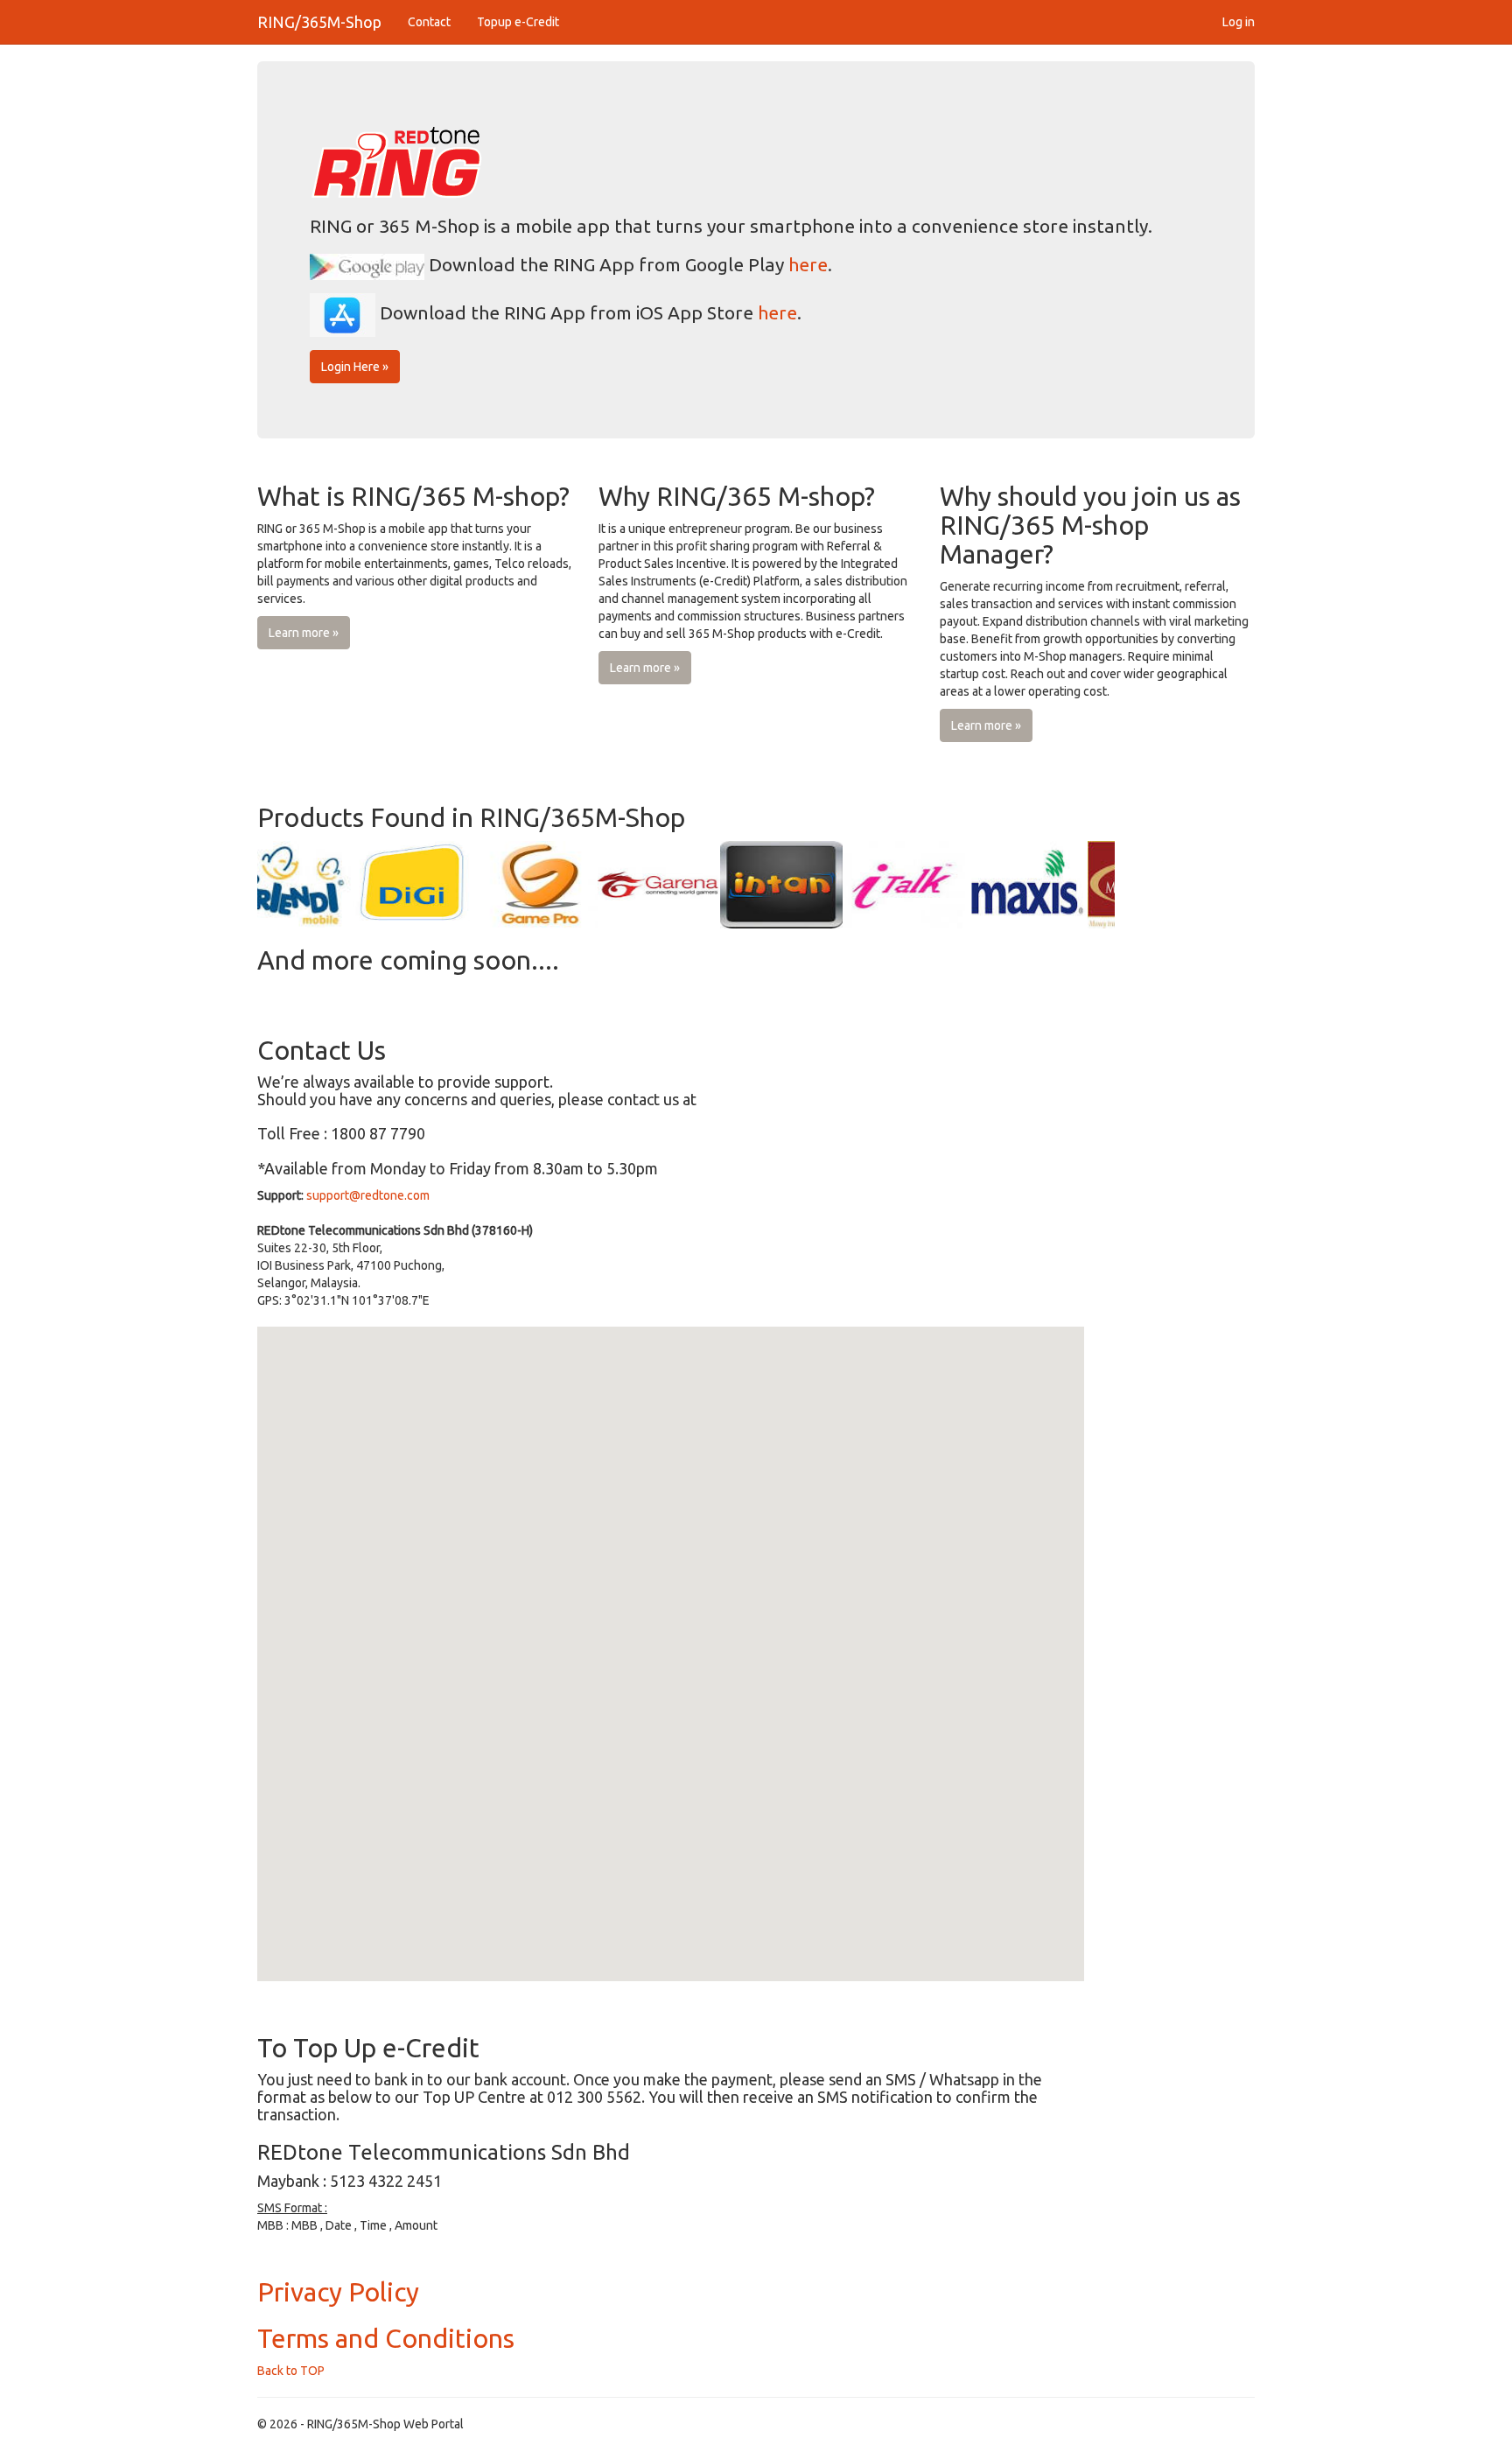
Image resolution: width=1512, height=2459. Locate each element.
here (808, 264)
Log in (1239, 22)
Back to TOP (291, 2371)
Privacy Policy (338, 2292)
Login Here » (355, 367)
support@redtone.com (368, 1195)
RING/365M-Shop (319, 22)
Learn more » (304, 633)
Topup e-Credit (518, 22)
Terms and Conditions (386, 2338)
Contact (429, 22)
